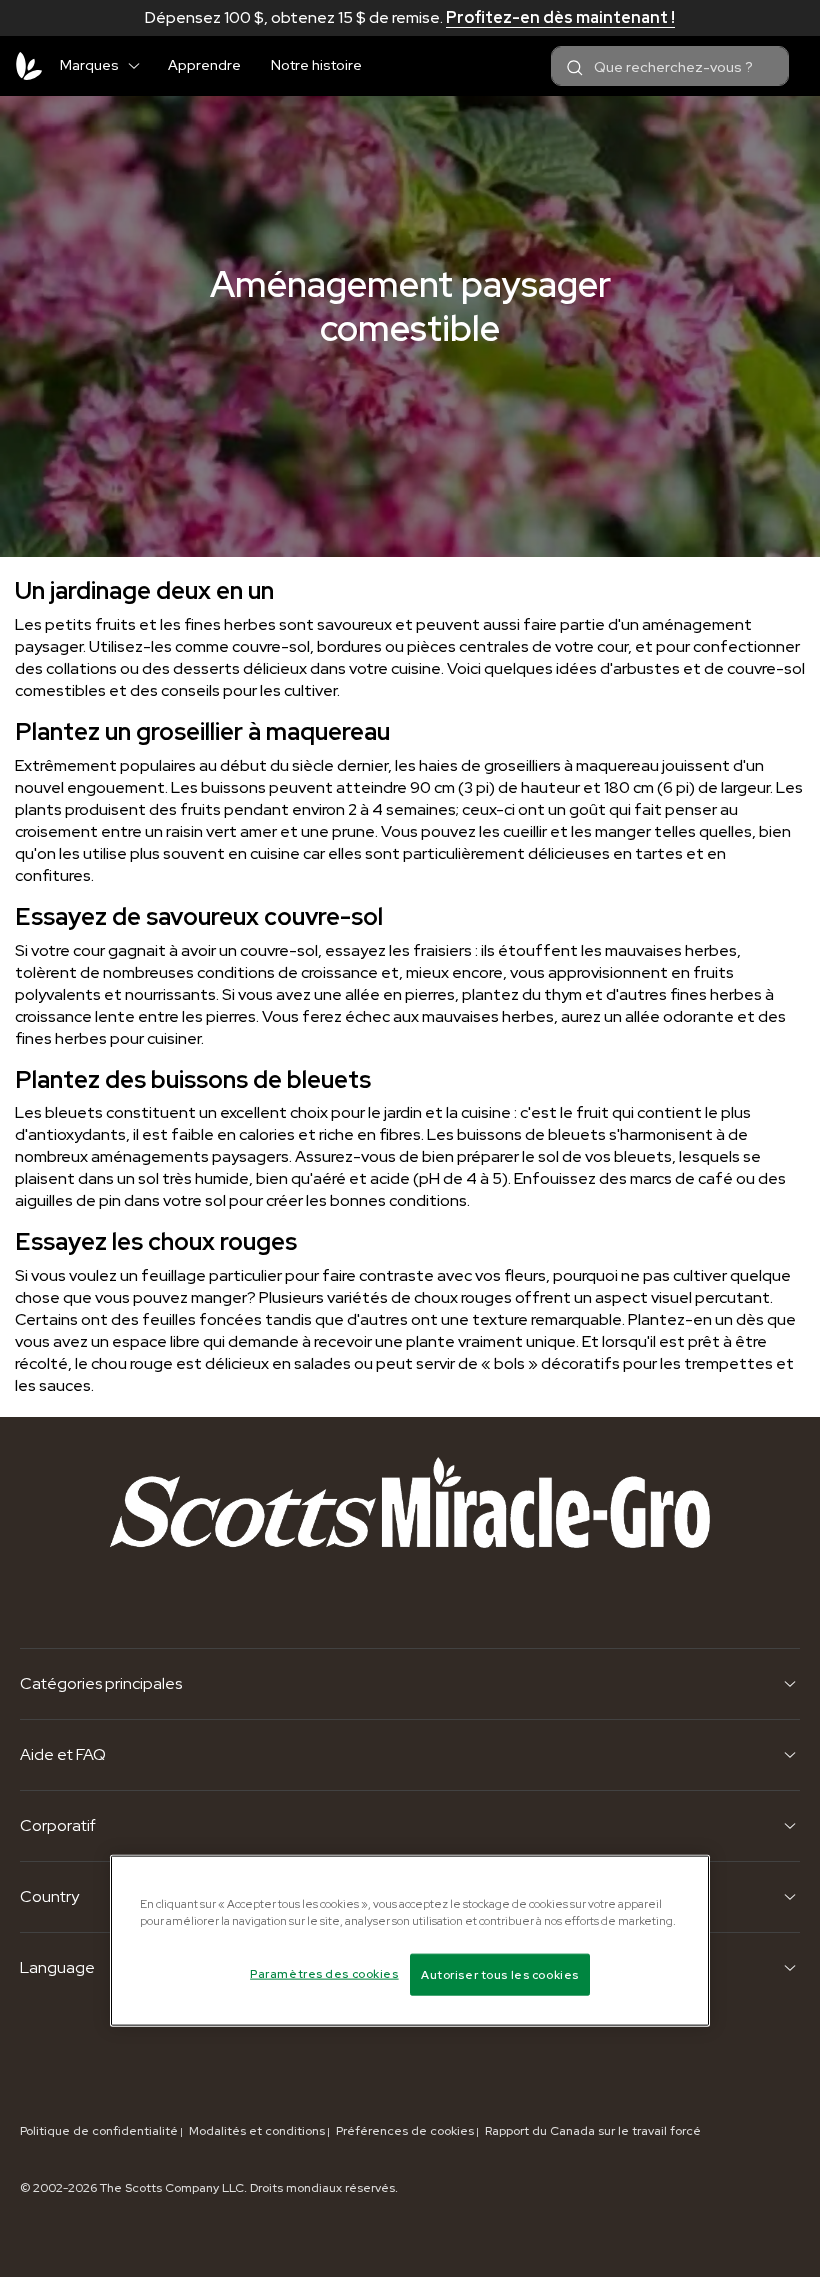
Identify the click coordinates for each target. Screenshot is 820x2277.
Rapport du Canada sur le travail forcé (593, 2131)
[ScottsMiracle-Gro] (29, 66)
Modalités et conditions (257, 2131)
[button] (142, 62)
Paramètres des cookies (324, 1973)
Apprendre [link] (204, 65)
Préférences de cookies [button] (405, 2131)
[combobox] (670, 66)
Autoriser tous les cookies (500, 1974)
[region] (410, 1941)
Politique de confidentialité (99, 2131)
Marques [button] (89, 65)
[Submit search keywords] (575, 68)
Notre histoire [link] (316, 65)
